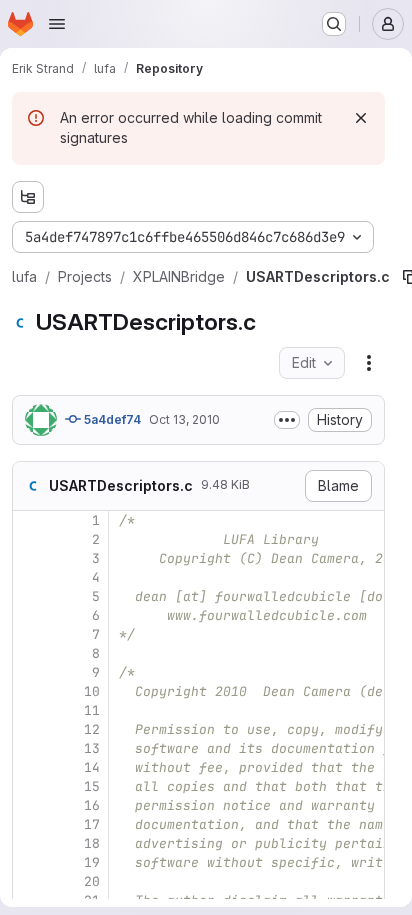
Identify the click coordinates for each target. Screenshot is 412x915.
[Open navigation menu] (57, 24)
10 (92, 691)
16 (92, 805)
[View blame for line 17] (30, 824)
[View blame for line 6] (30, 615)
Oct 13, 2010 (184, 419)
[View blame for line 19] (30, 862)
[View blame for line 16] (30, 805)
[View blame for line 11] (30, 710)
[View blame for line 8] (30, 653)
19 (92, 862)
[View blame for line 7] (30, 634)
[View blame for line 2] (30, 539)
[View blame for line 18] (30, 843)
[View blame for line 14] (30, 767)
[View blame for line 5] (30, 596)
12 (92, 729)
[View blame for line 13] (30, 748)
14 (92, 767)
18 (92, 843)
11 (92, 710)
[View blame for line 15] (30, 786)
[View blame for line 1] (30, 520)
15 (92, 786)
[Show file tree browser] (28, 197)
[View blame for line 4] (30, 577)
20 (92, 881)
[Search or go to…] (334, 24)
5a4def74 (111, 419)
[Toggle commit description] (287, 420)
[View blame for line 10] (30, 691)
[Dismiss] (361, 118)
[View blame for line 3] (30, 558)
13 (92, 748)
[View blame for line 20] (30, 881)
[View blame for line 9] (30, 672)
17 (92, 824)
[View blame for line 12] (30, 729)
